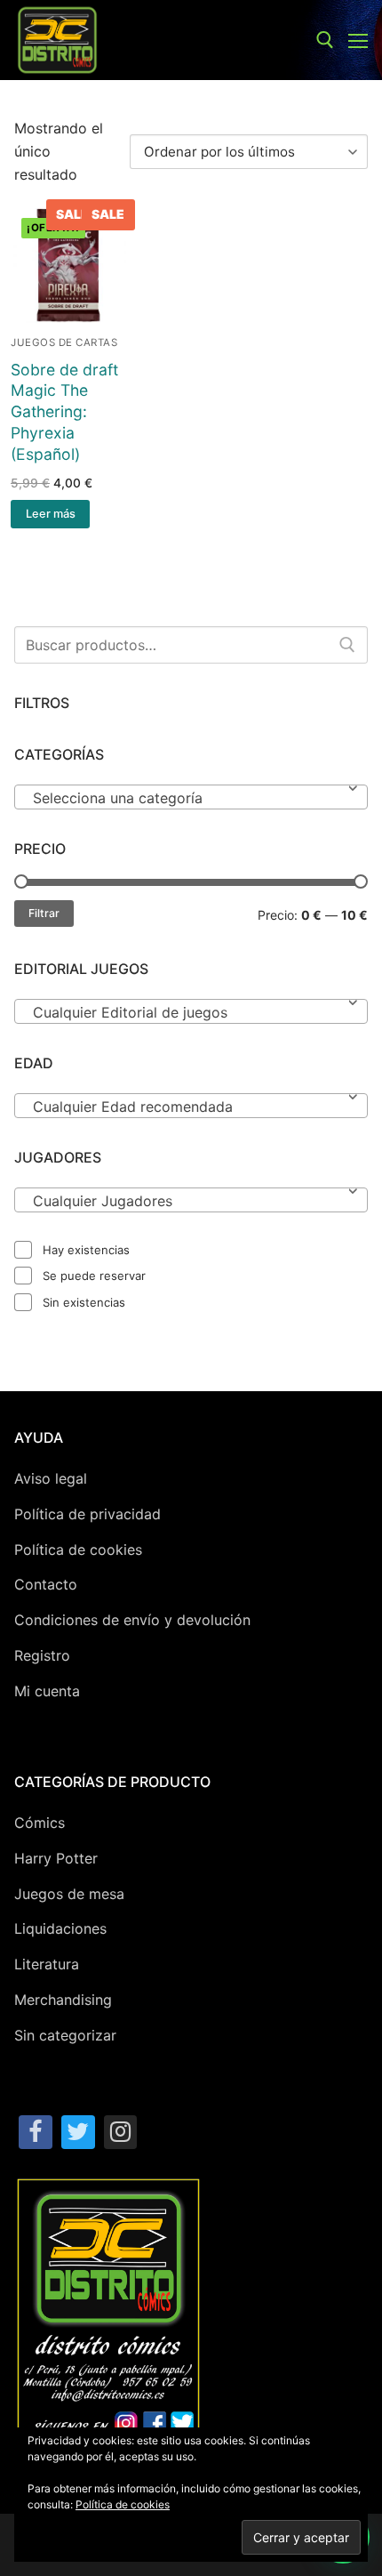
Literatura (47, 1964)
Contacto (46, 1584)
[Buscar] (347, 645)
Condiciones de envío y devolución (132, 1620)
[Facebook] (36, 2132)
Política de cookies (78, 1550)
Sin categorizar (65, 2035)
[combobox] (191, 797)
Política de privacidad (88, 1514)
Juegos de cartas (64, 342)
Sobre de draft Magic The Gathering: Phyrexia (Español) (64, 412)
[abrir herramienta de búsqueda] (325, 40)
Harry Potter (56, 1858)
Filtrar (44, 913)
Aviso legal (51, 1478)
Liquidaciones (60, 1928)
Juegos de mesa (69, 1894)
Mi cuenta (47, 1691)
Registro (42, 1655)
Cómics (40, 1823)
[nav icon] (358, 40)
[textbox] (191, 804)
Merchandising (63, 2000)
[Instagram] (121, 2132)
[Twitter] (78, 2132)
